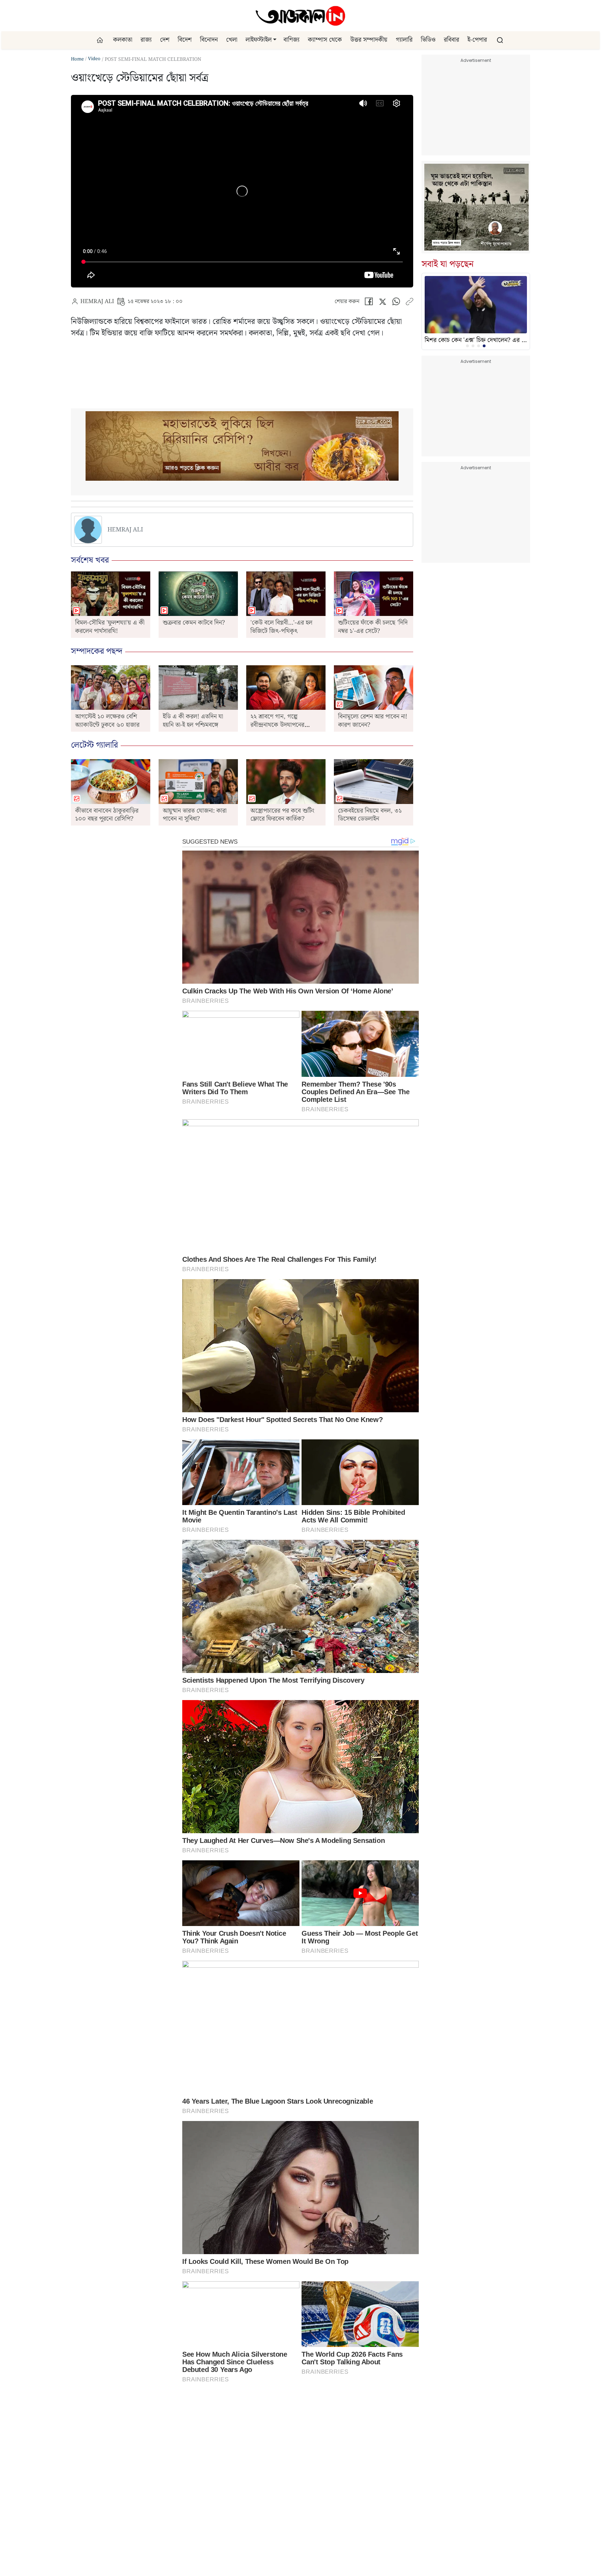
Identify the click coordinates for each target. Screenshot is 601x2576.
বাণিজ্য (291, 40)
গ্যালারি (404, 40)
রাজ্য (146, 40)
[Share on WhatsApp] (396, 303)
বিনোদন (209, 40)
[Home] (300, 16)
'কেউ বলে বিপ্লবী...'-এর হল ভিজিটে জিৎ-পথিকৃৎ (281, 627)
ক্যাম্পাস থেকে (325, 40)
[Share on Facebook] (369, 303)
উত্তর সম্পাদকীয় (369, 40)
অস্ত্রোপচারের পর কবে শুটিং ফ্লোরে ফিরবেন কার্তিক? (282, 815)
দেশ (165, 40)
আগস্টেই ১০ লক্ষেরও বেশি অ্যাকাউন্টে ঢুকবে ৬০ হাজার (107, 721)
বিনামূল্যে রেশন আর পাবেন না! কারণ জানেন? (373, 721)
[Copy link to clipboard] (409, 303)
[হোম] (101, 40)
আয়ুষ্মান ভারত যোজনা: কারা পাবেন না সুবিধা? (195, 815)
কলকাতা (123, 40)
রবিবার (451, 40)
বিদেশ (185, 40)
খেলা (232, 40)
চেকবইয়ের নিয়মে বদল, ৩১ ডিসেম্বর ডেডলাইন (370, 815)
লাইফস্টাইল (259, 40)
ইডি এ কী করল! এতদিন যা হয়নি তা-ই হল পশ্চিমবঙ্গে (193, 721)
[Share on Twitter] (382, 303)
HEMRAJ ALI (97, 302)
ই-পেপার (477, 40)
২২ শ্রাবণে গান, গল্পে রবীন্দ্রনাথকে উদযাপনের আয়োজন (277, 725)
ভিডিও (428, 40)
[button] (275, 40)
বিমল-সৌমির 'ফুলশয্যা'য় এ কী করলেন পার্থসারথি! (110, 627)
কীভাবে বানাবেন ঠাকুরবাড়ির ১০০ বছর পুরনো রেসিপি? (107, 815)
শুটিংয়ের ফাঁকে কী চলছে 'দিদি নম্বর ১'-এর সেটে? (373, 627)
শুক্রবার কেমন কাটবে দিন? (194, 623)
